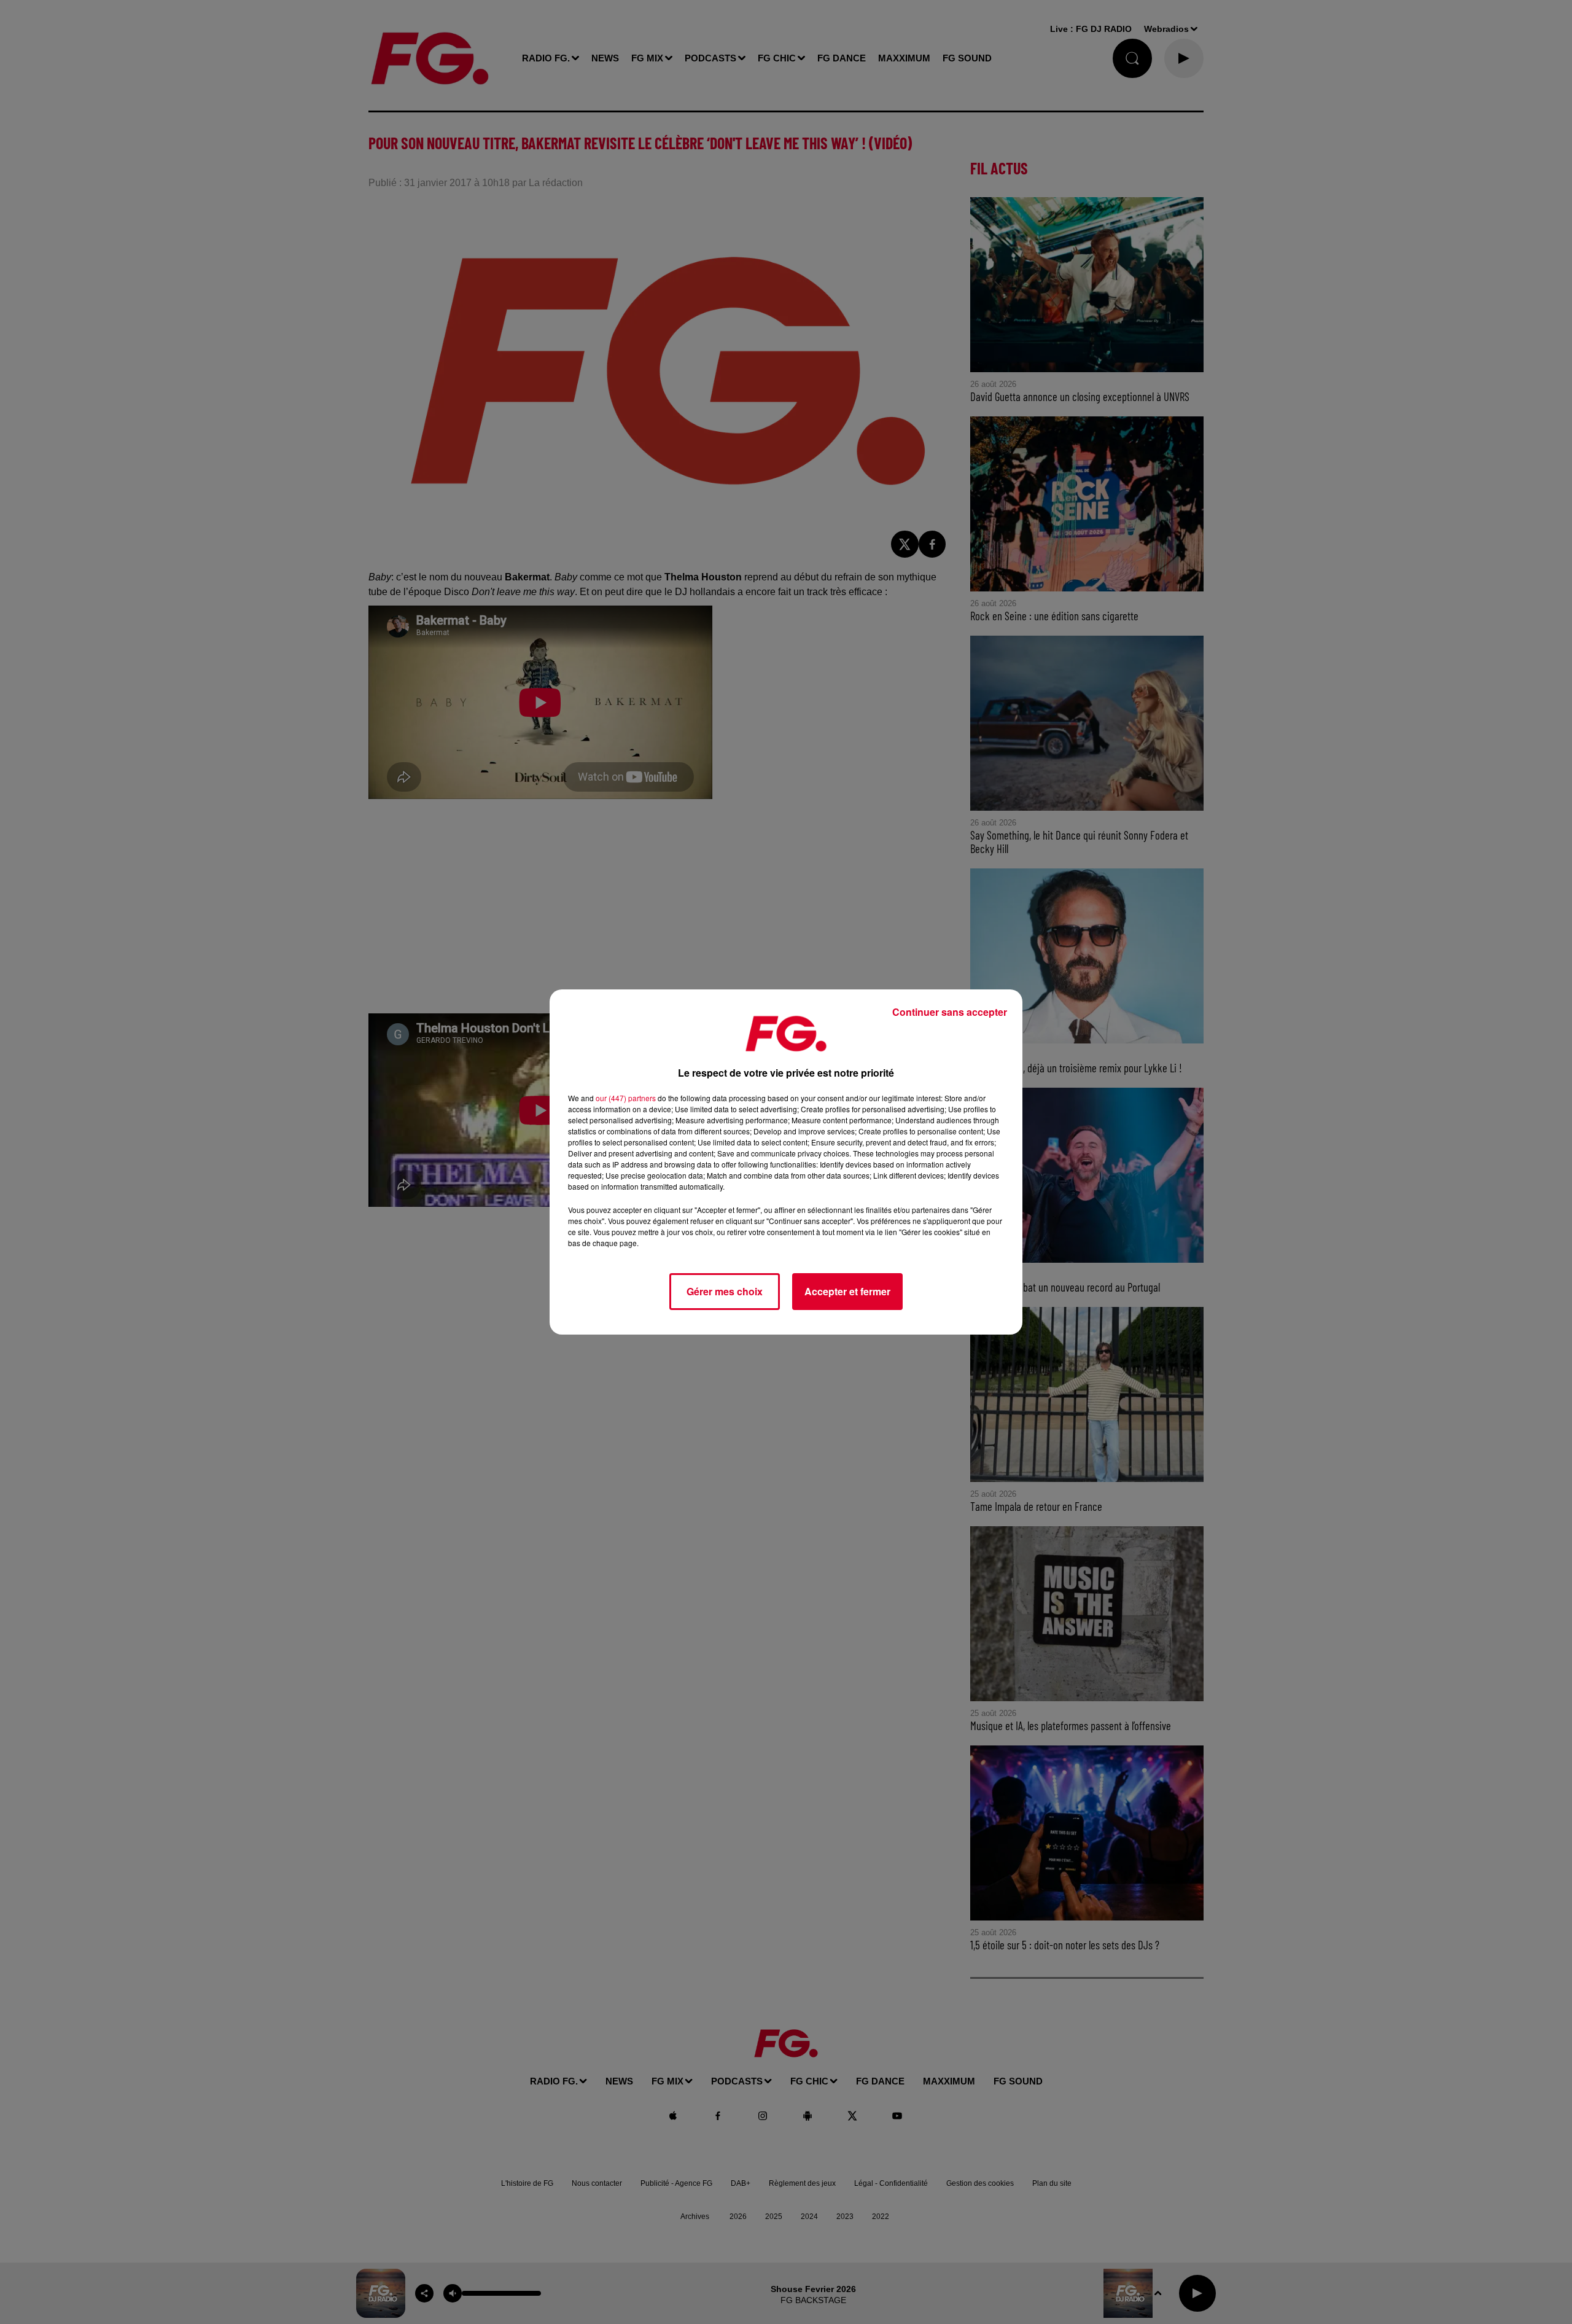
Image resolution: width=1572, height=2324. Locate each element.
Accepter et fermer (847, 1291)
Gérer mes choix (725, 1291)
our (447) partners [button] (626, 1098)
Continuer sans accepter (950, 1012)
